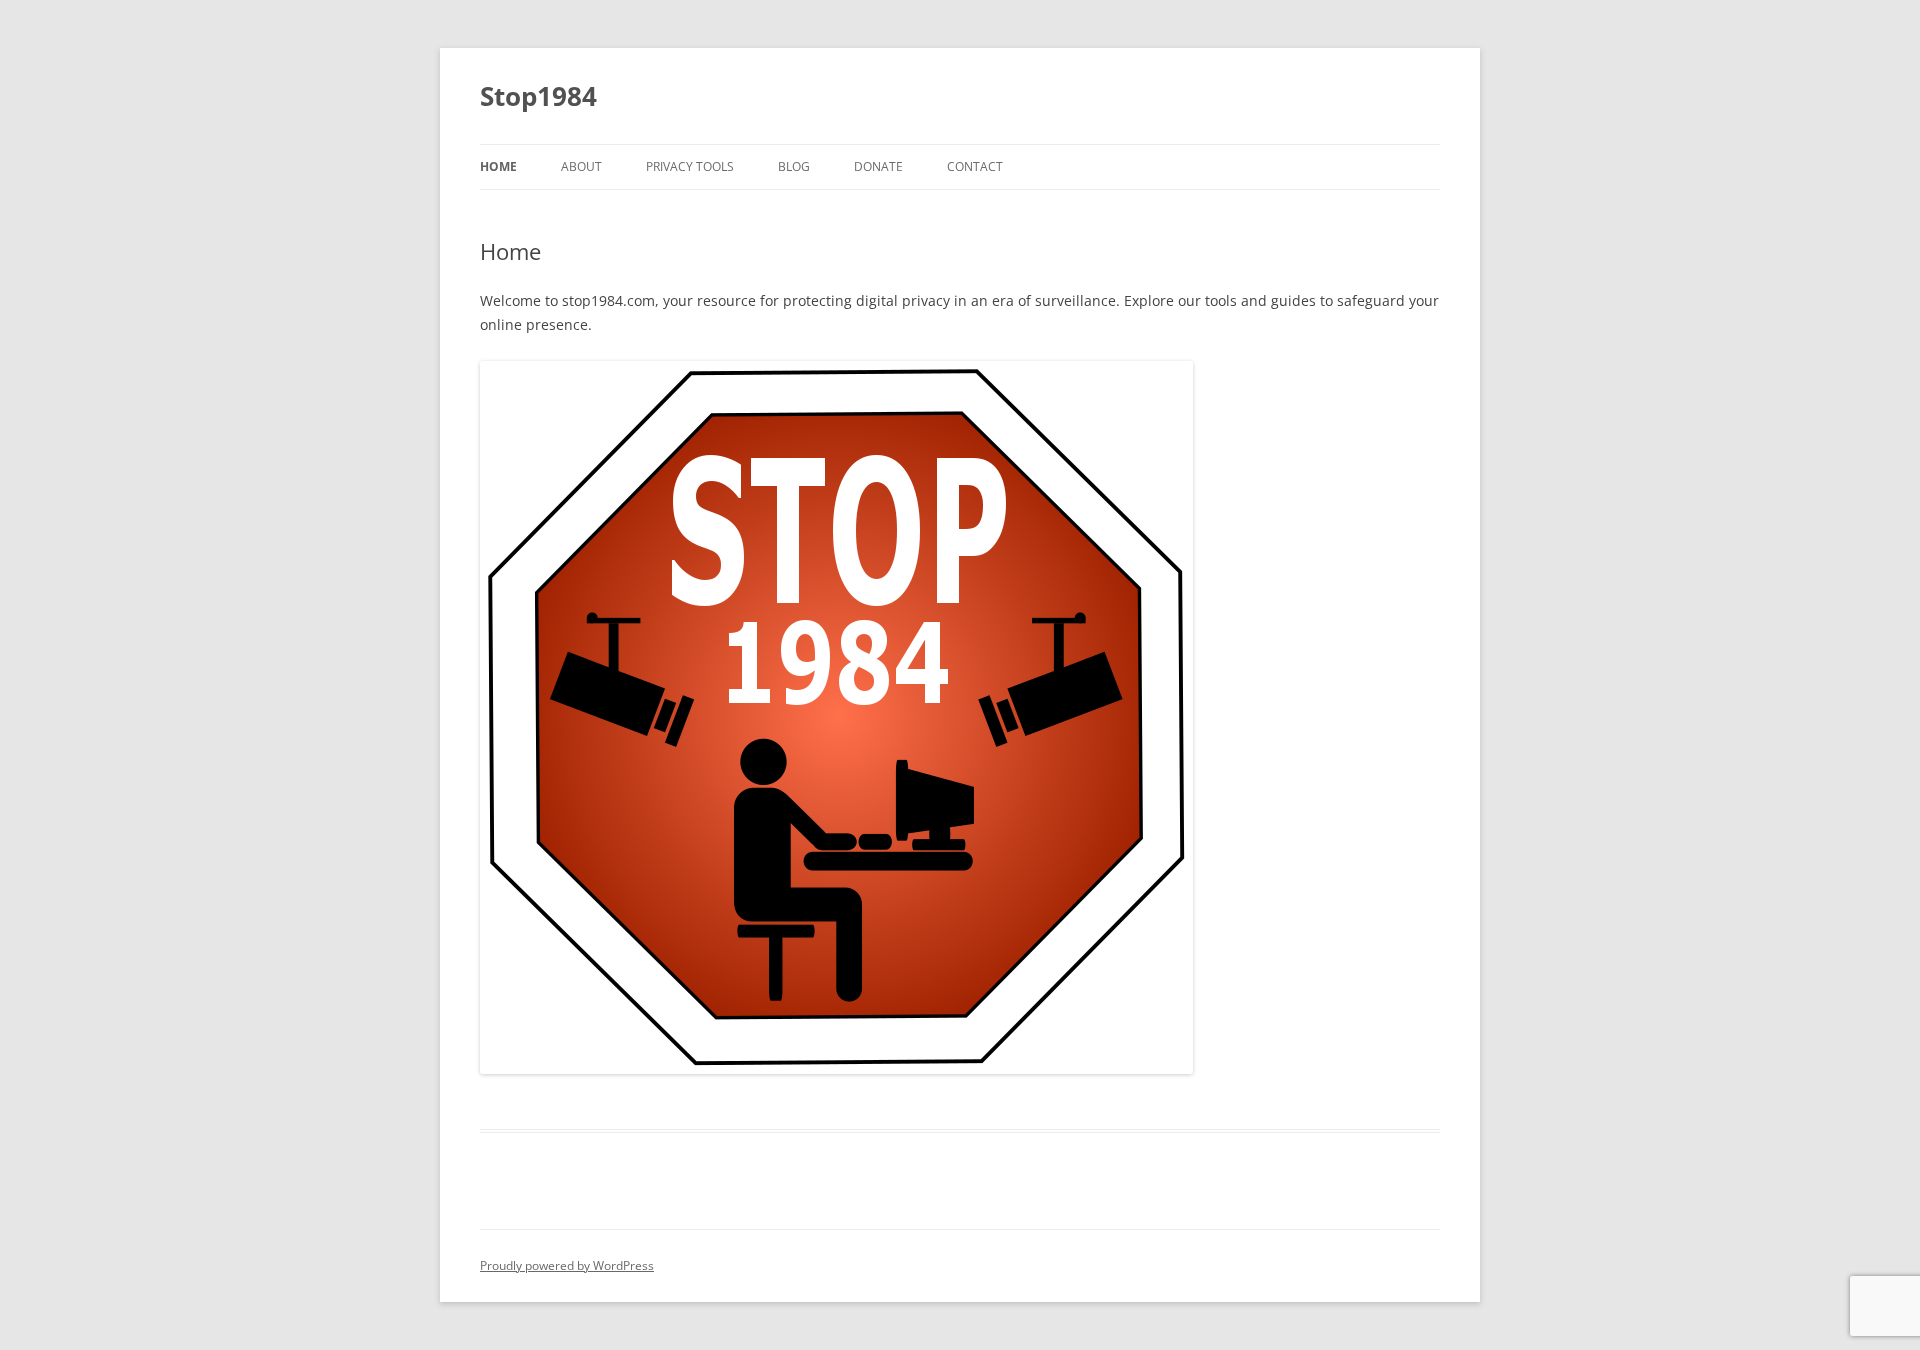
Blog (794, 166)
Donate (878, 166)
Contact (975, 166)
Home (498, 166)
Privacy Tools (690, 166)
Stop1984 (538, 96)
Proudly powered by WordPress (567, 1265)
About (581, 166)
